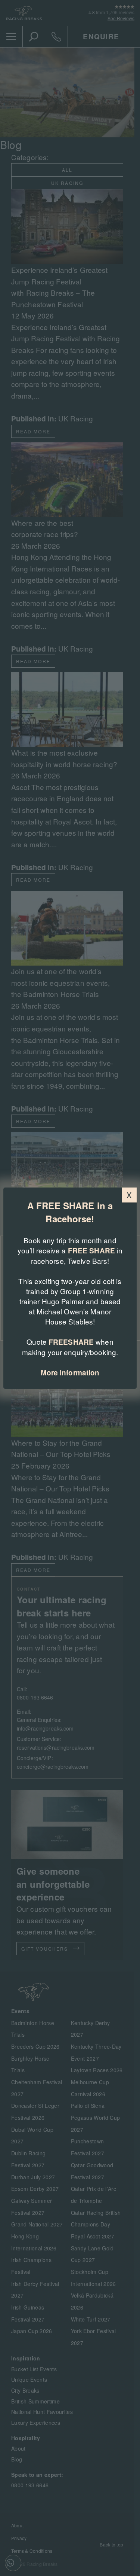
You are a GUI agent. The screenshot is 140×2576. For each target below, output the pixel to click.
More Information (70, 1373)
